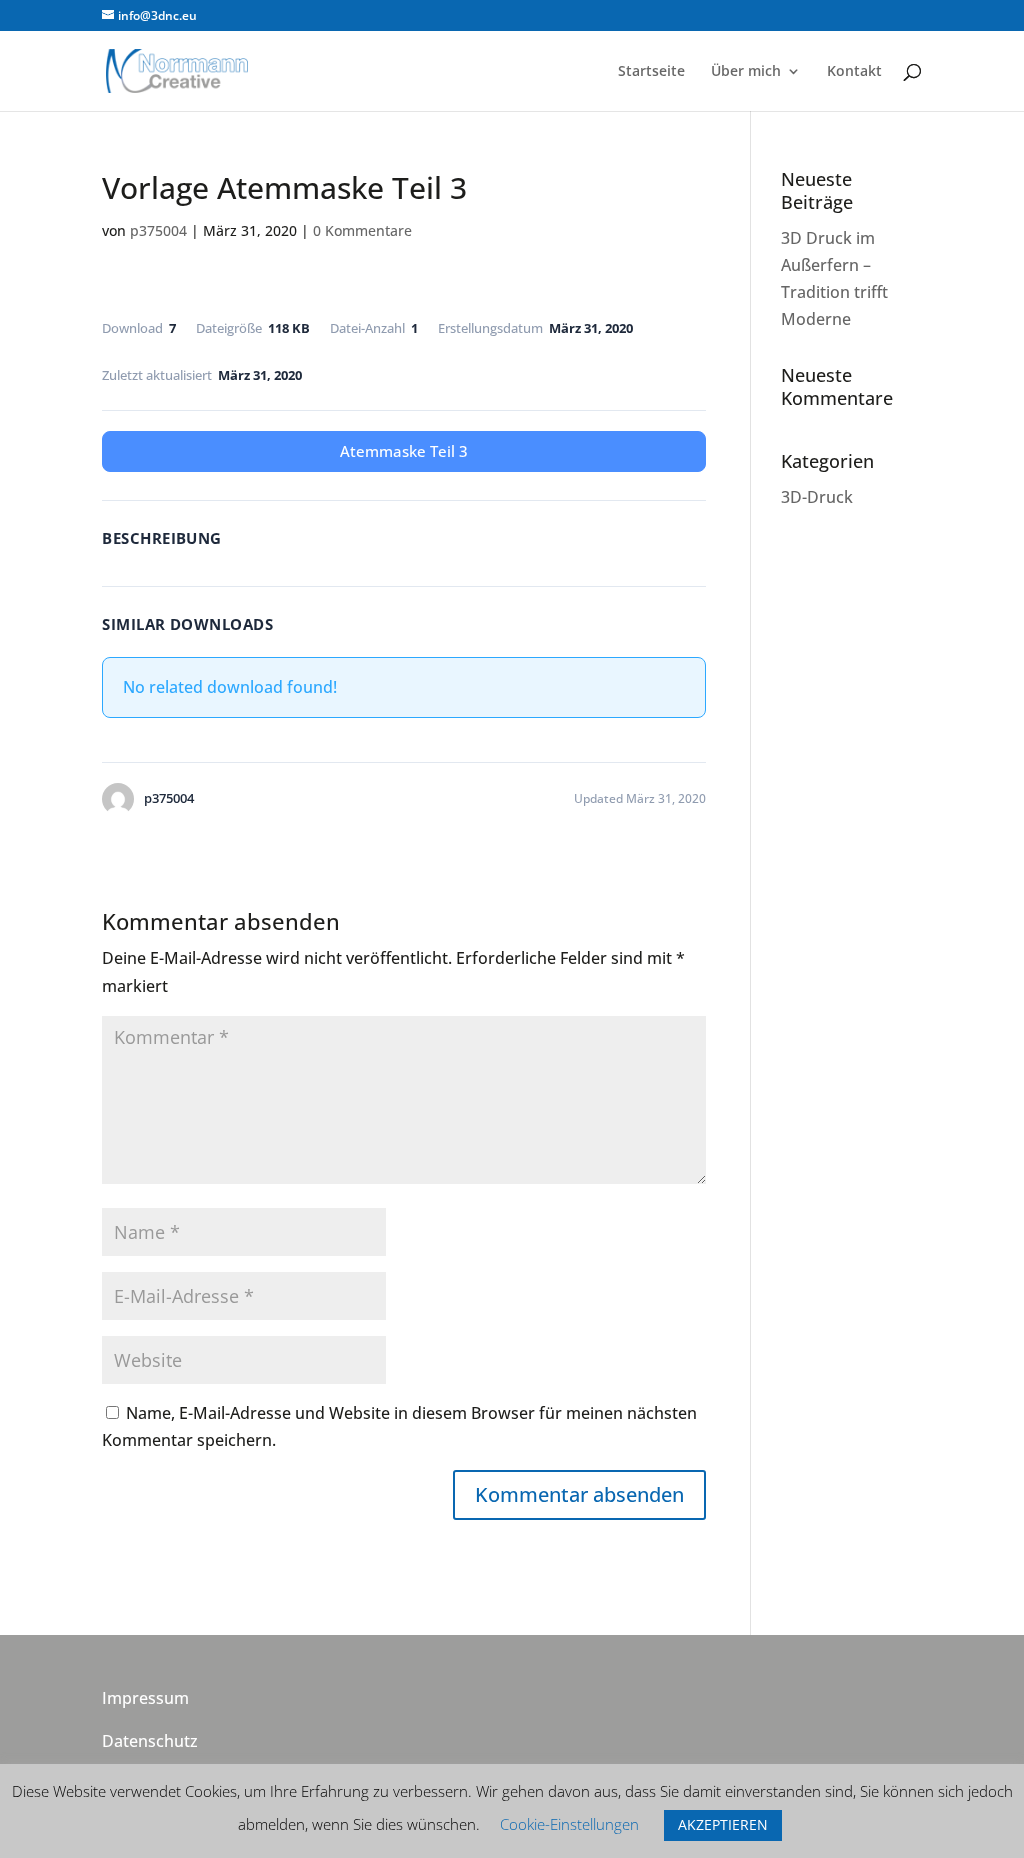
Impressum (145, 1698)
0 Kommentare (362, 230)
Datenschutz (150, 1741)
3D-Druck (817, 497)
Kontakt (854, 72)
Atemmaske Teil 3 (404, 451)
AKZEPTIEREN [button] (723, 1824)
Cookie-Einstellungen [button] (569, 1824)
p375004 (158, 230)
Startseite (651, 72)
